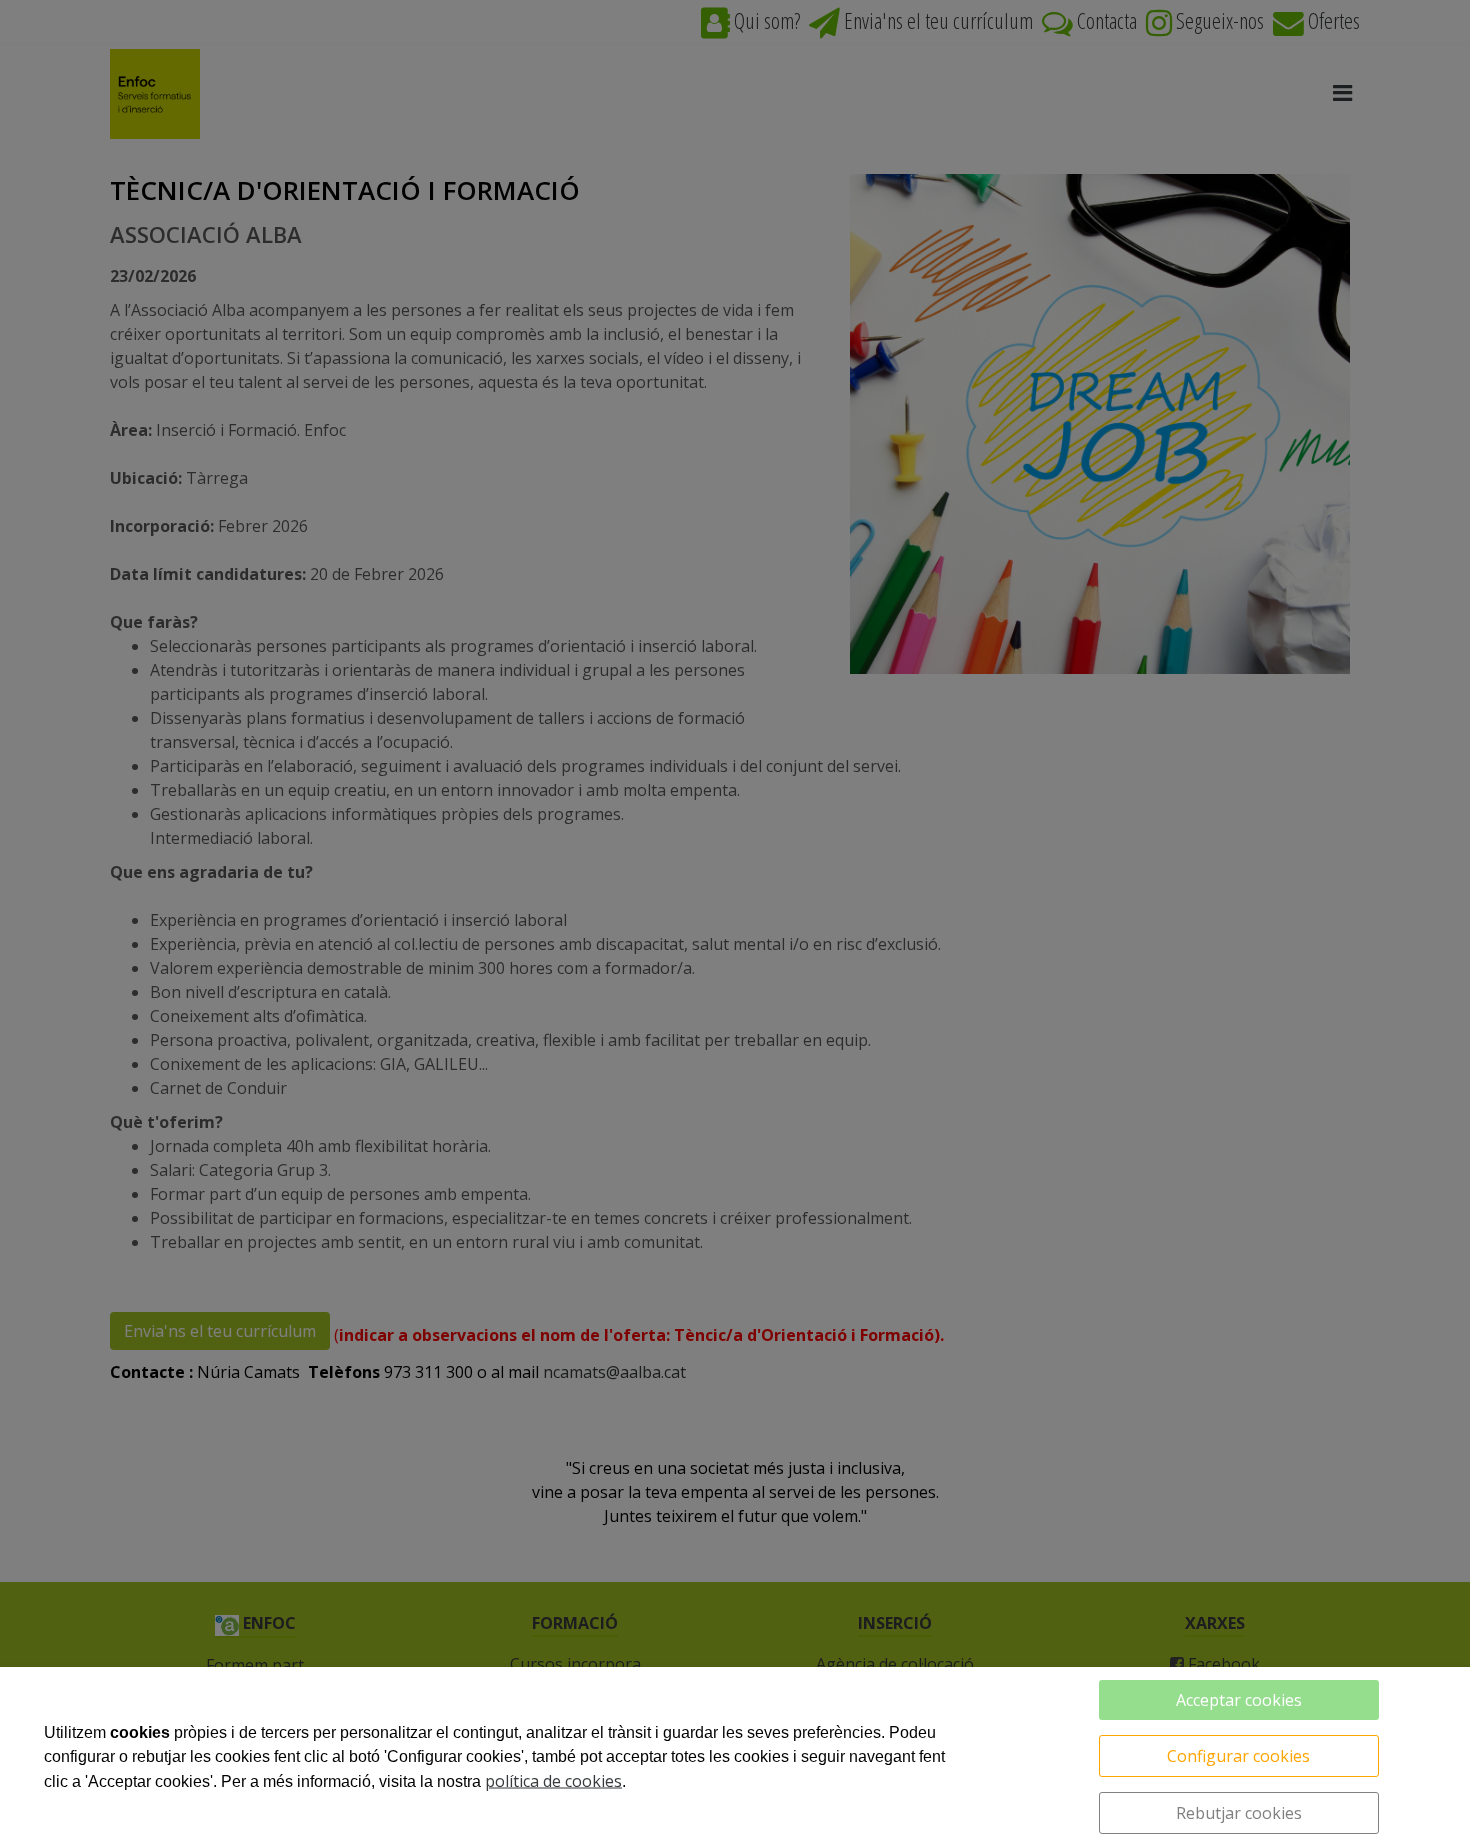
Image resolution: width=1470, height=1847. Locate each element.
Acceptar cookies (1239, 1700)
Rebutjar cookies (1239, 1813)
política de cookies (553, 1781)
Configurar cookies (1238, 1756)
